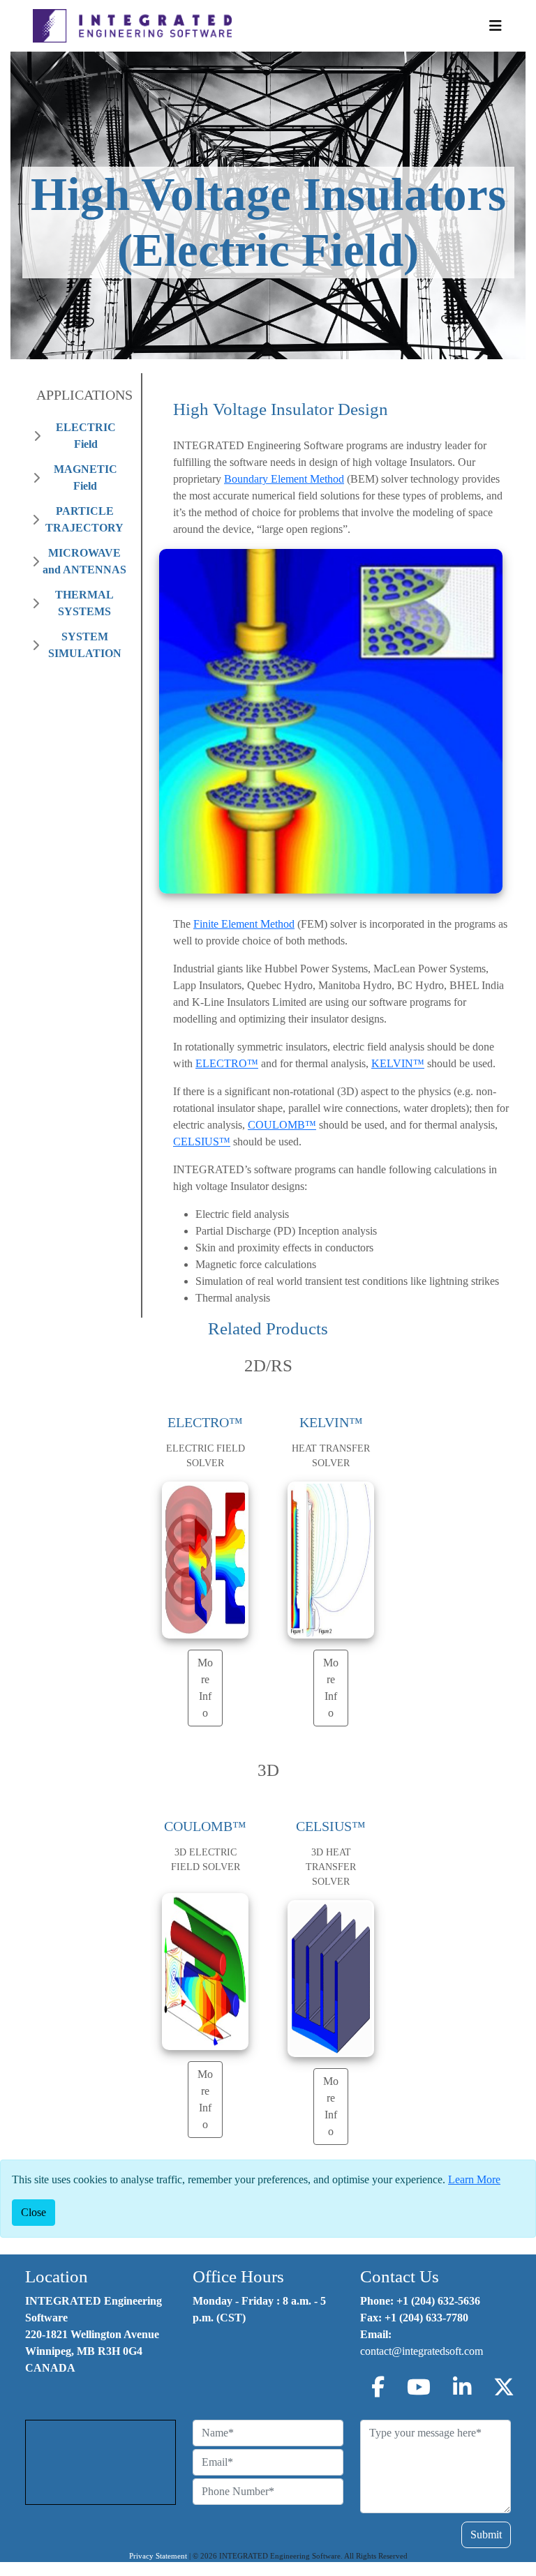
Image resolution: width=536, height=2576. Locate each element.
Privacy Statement (158, 2556)
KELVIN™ (398, 1063)
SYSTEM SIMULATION (85, 645)
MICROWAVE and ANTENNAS (84, 561)
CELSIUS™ (202, 1142)
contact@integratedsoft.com (422, 2351)
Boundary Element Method (284, 479)
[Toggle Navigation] (496, 26)
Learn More (474, 2179)
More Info (205, 1688)
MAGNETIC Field (85, 477)
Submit (486, 2534)
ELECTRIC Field (86, 436)
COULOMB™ (282, 1125)
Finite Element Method (244, 924)
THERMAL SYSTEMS (84, 603)
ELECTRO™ (227, 1063)
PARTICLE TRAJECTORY (84, 519)
